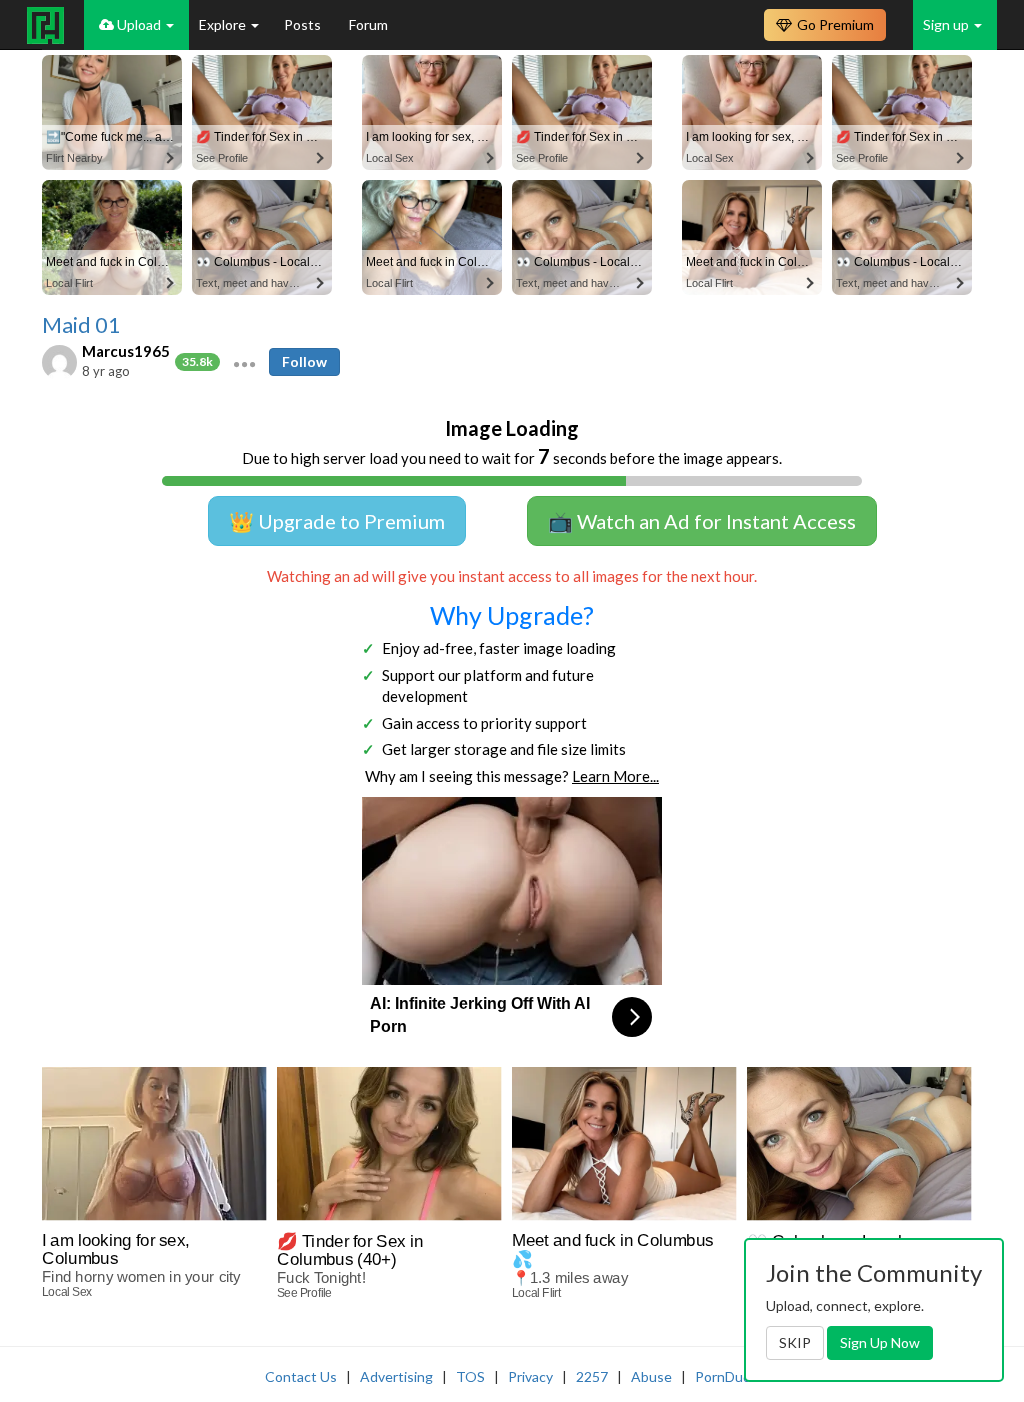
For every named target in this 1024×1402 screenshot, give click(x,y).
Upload (139, 24)
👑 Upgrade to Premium (337, 521)
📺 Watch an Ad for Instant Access (702, 521)
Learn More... (615, 776)
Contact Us (301, 1376)
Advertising (396, 1376)
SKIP (795, 1342)
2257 (592, 1376)
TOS (470, 1376)
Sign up (947, 24)
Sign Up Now (880, 1342)
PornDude (727, 1376)
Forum (368, 24)
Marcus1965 (126, 351)
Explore (224, 24)
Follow (304, 361)
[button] (244, 362)
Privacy (530, 1376)
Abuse (651, 1376)
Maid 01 (81, 325)
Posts (304, 24)
